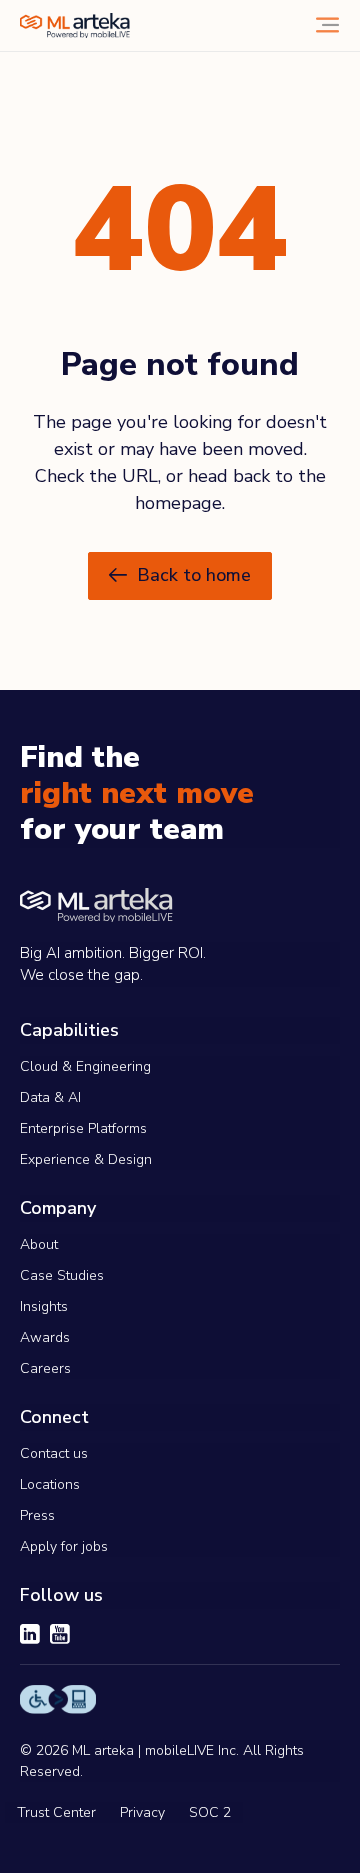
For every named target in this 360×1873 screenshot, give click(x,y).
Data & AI (50, 1097)
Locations (50, 1484)
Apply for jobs (64, 1546)
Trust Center (56, 1812)
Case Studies (62, 1275)
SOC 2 (210, 1812)
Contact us (54, 1453)
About (39, 1244)
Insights (44, 1306)
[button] (180, 576)
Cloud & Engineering (85, 1066)
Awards (45, 1337)
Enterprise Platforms (83, 1128)
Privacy (142, 1812)
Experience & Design (86, 1159)
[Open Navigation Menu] (327, 25)
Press (37, 1515)
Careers (45, 1368)
